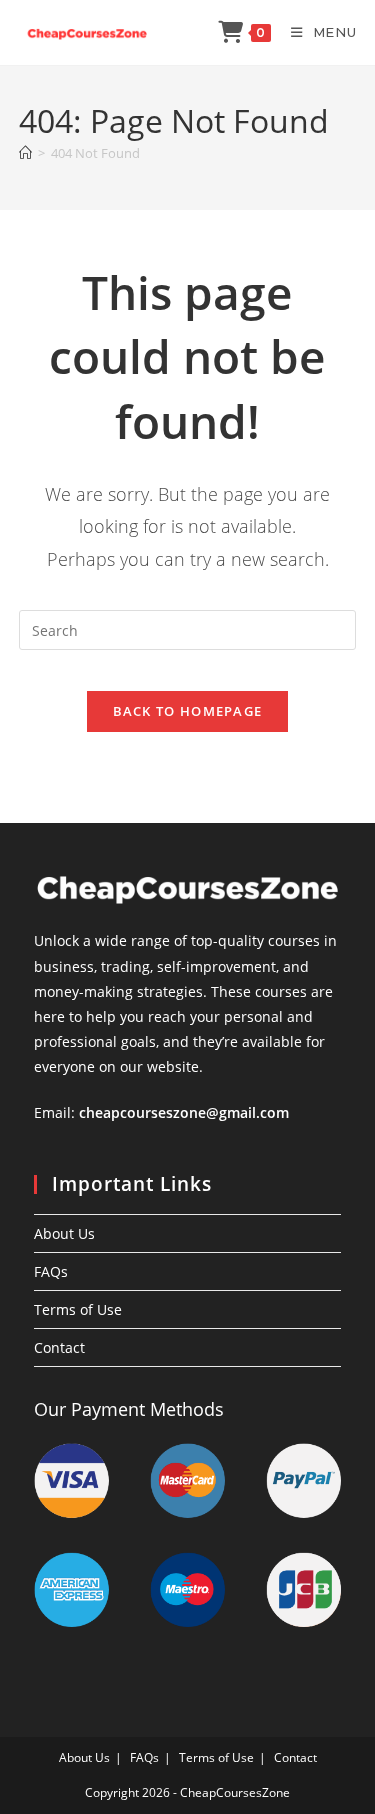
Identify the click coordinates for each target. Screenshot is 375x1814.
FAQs (51, 1271)
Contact (59, 1347)
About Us (64, 1233)
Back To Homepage (188, 711)
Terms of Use (78, 1309)
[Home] (25, 153)
